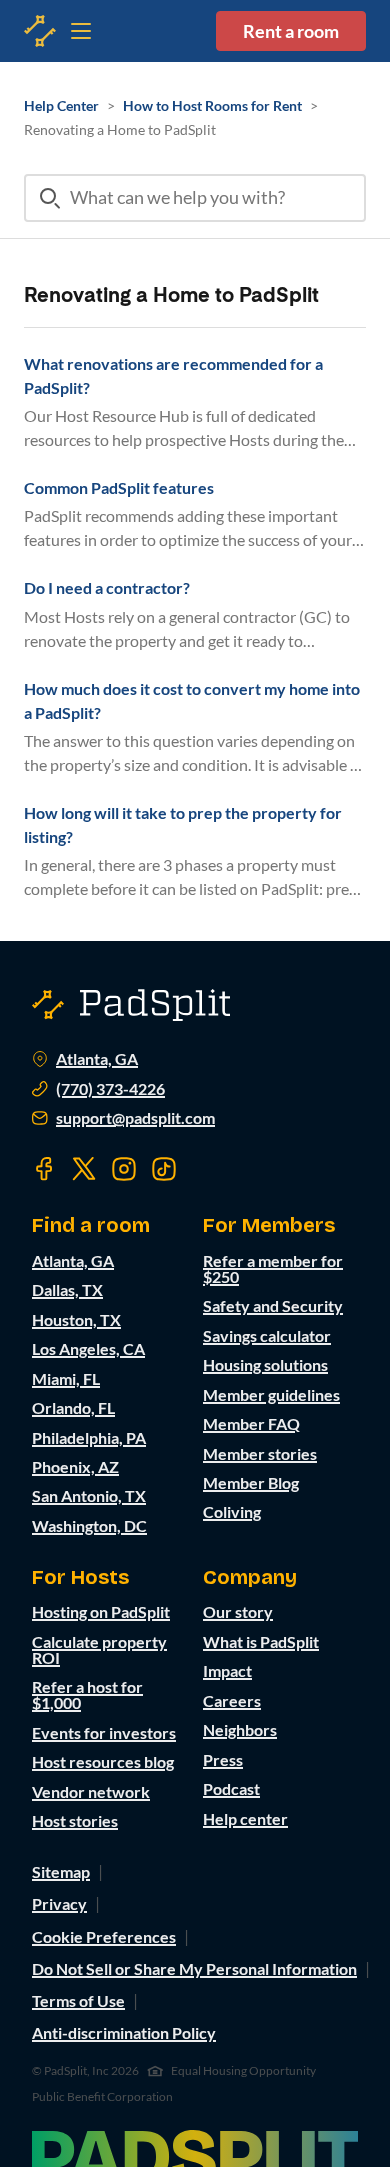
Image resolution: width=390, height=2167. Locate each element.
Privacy (59, 1903)
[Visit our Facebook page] (44, 1169)
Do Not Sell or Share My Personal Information (194, 1968)
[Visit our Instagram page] (124, 1169)
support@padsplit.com (135, 1118)
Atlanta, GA (97, 1059)
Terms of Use (78, 2000)
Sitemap (61, 1871)
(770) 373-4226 (110, 1089)
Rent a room (291, 31)
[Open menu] (40, 31)
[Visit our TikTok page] (164, 1169)
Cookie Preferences (104, 1936)
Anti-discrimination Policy (124, 2032)
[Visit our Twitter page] (84, 1169)
